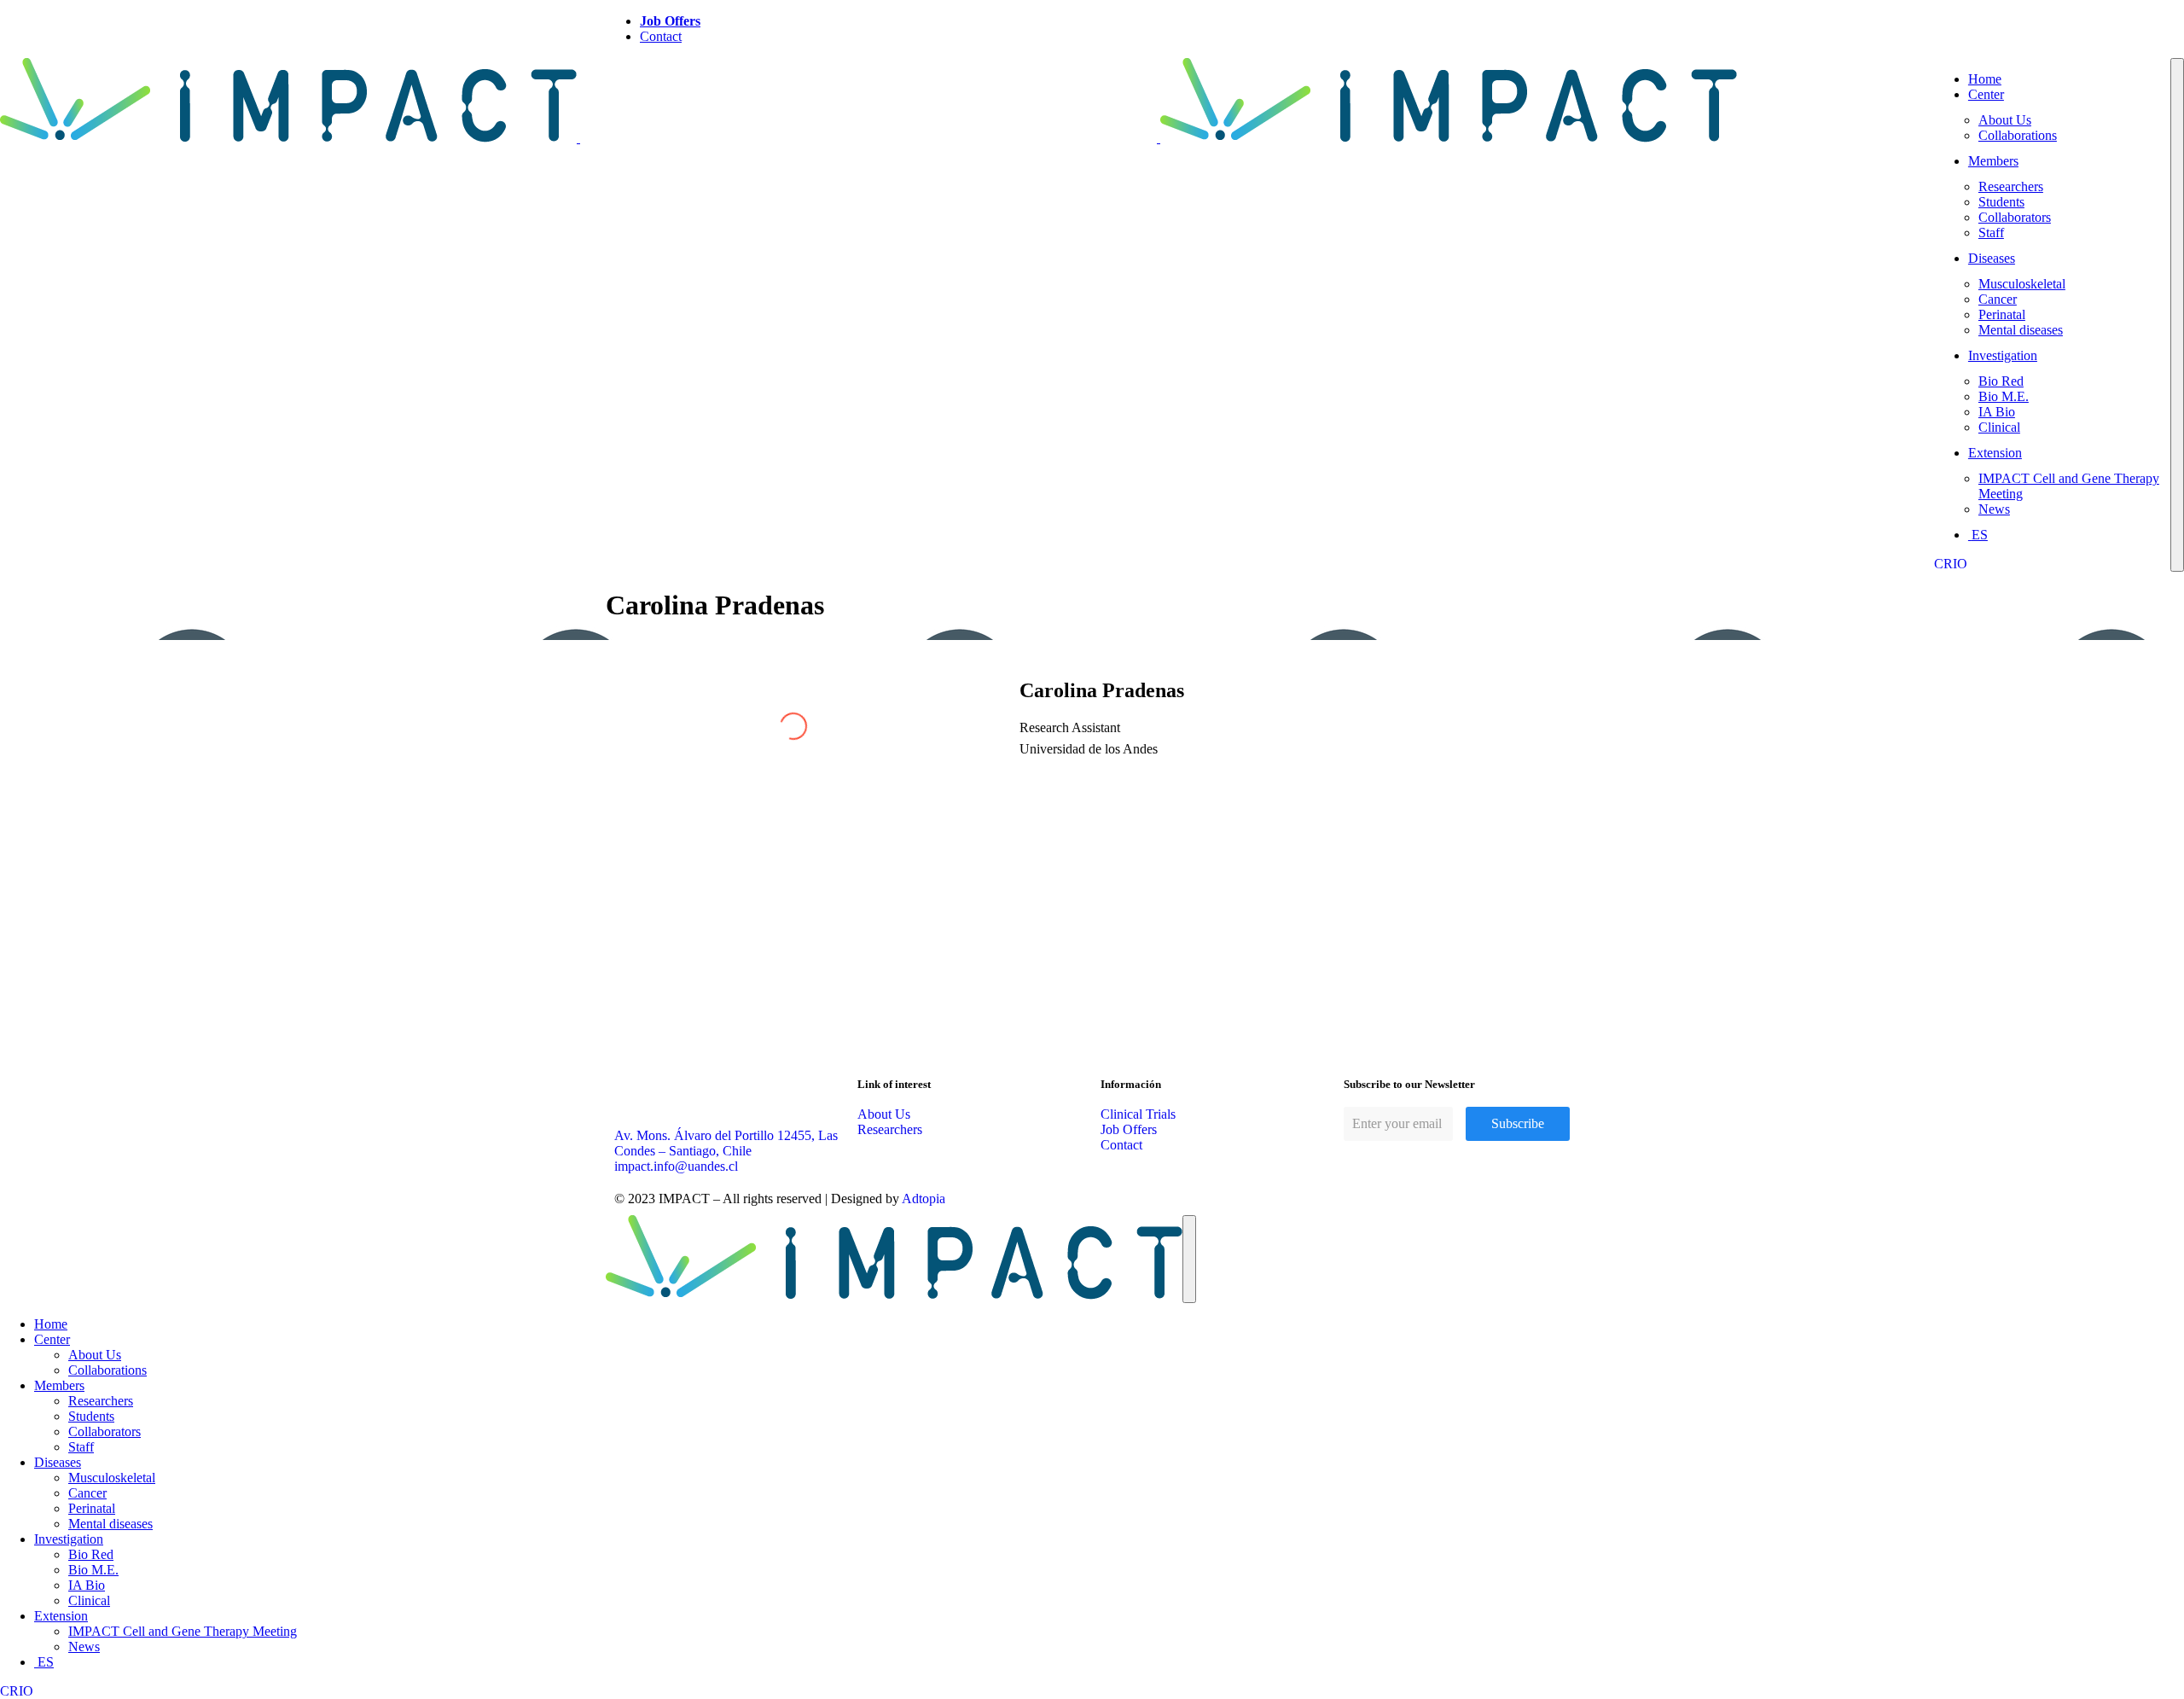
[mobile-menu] (2177, 315)
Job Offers (670, 21)
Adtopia (924, 1199)
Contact (661, 36)
